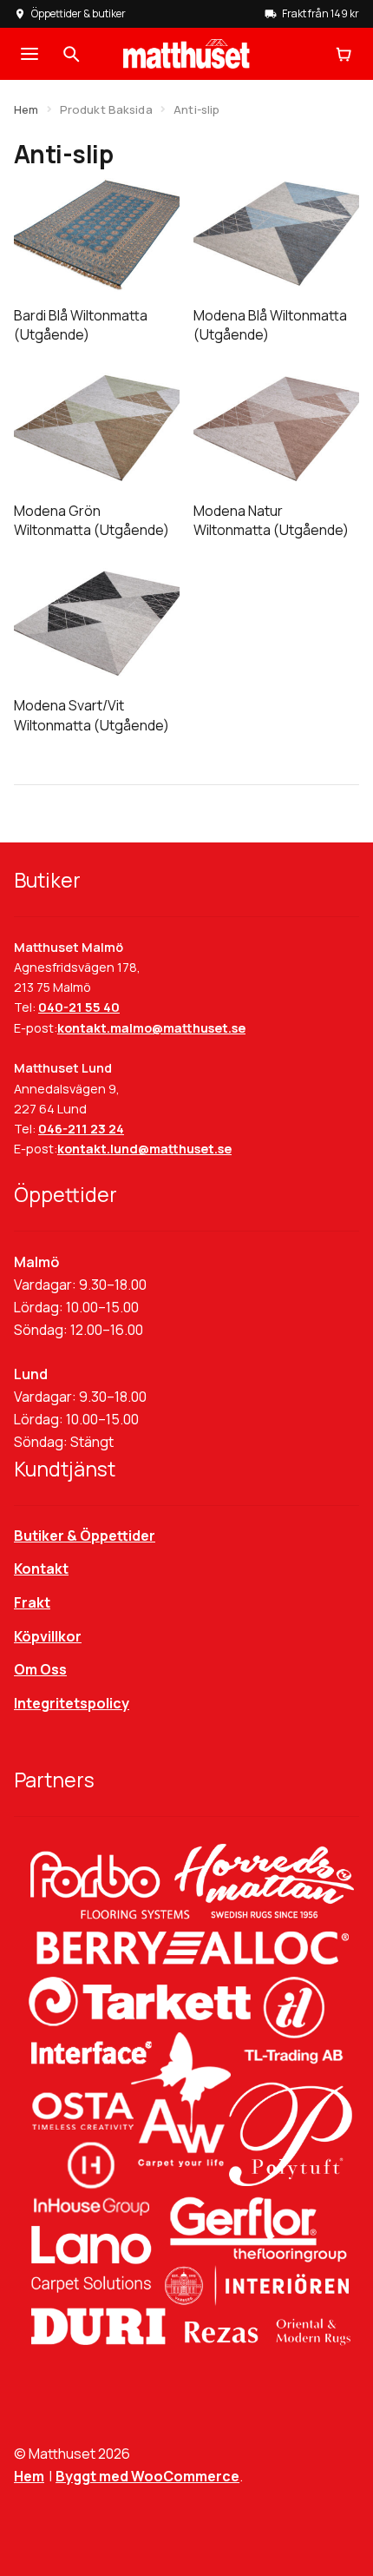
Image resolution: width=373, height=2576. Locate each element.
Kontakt (41, 1569)
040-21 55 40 (79, 1007)
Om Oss (40, 1669)
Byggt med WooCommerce (147, 2476)
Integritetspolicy (72, 1703)
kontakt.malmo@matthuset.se (151, 1028)
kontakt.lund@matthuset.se (144, 1149)
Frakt (32, 1602)
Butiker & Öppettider (85, 1536)
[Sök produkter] (71, 54)
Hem (26, 109)
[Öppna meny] (29, 54)
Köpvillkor (48, 1636)
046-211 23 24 (81, 1129)
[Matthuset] (186, 54)
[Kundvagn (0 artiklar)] (344, 54)
